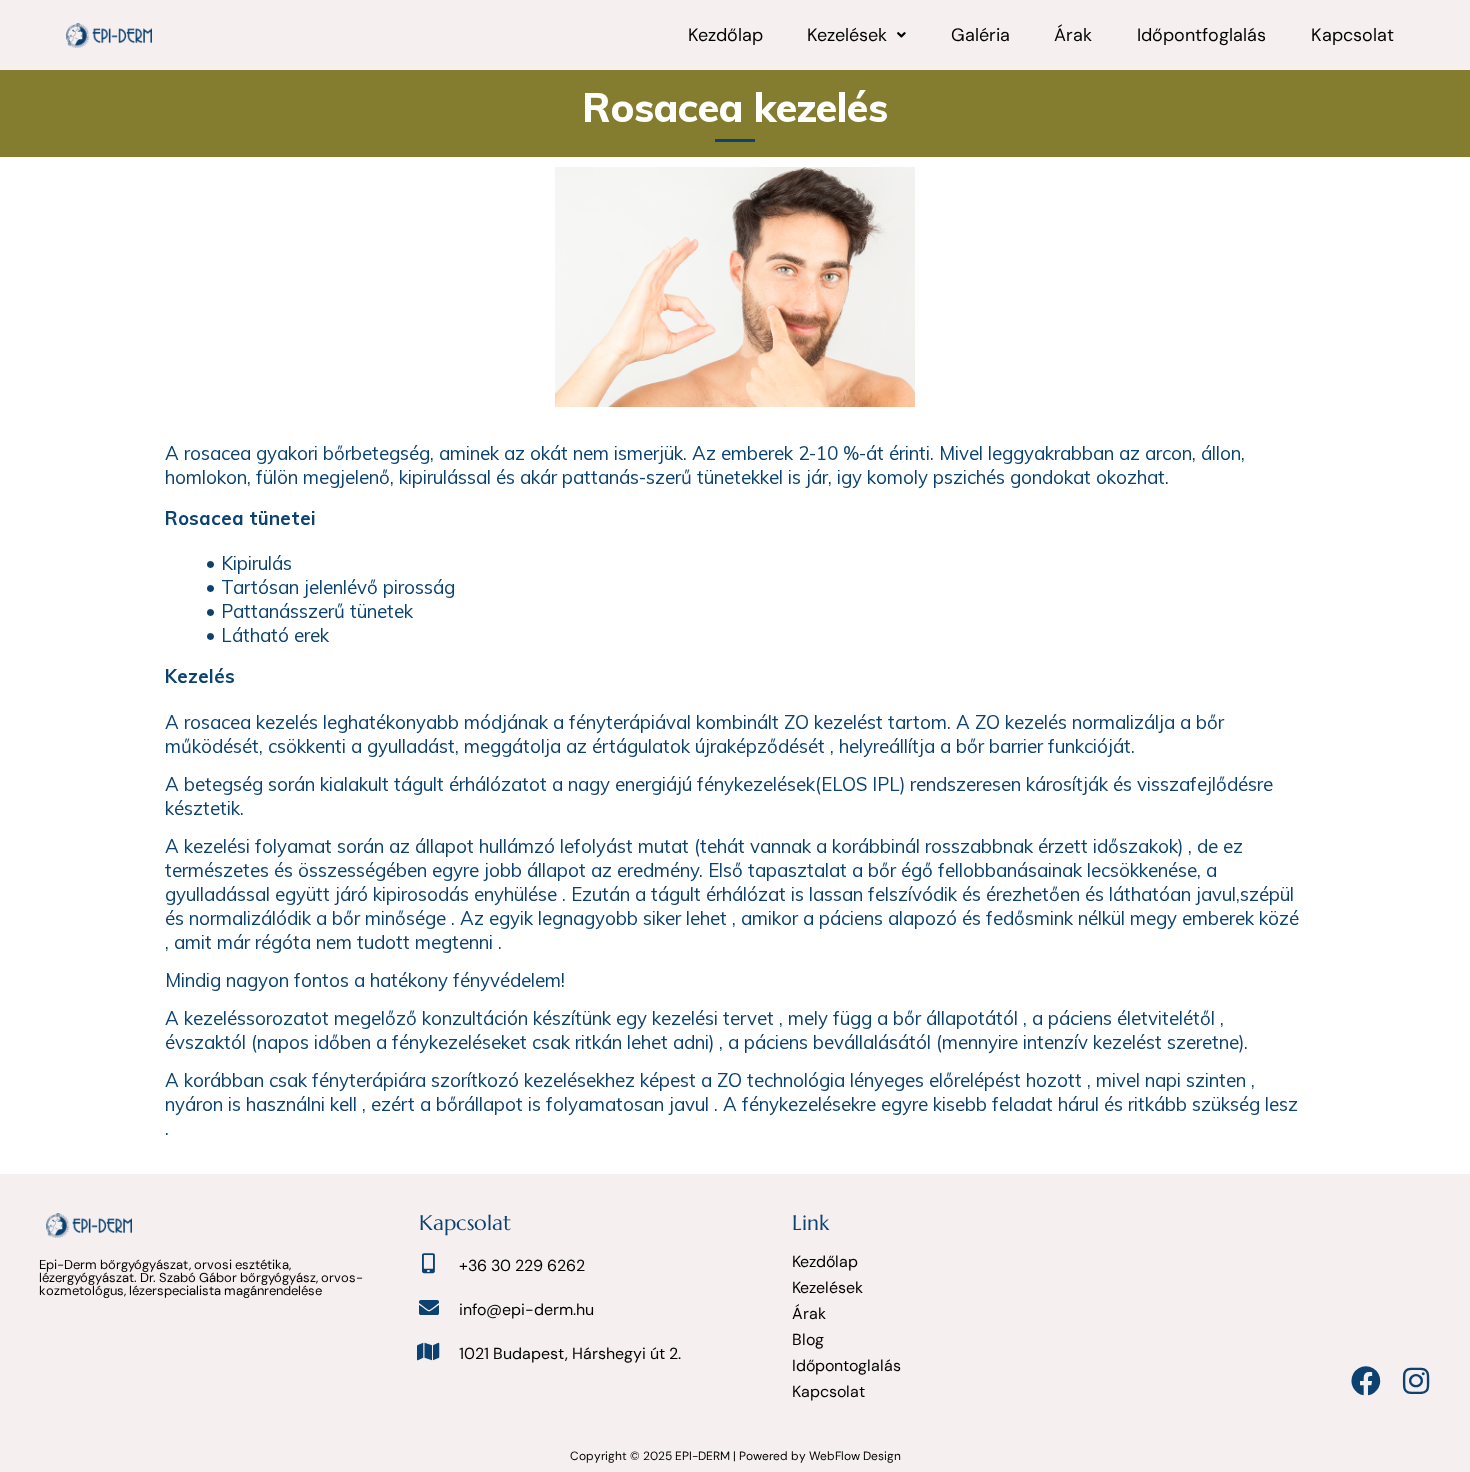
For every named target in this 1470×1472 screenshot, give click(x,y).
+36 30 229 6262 (522, 1265)
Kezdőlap (725, 35)
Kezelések (847, 35)
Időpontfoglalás (1201, 35)
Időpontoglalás (846, 1365)
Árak (1073, 35)
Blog (808, 1339)
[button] (857, 35)
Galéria (980, 35)
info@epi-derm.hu (526, 1309)
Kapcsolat (1352, 35)
